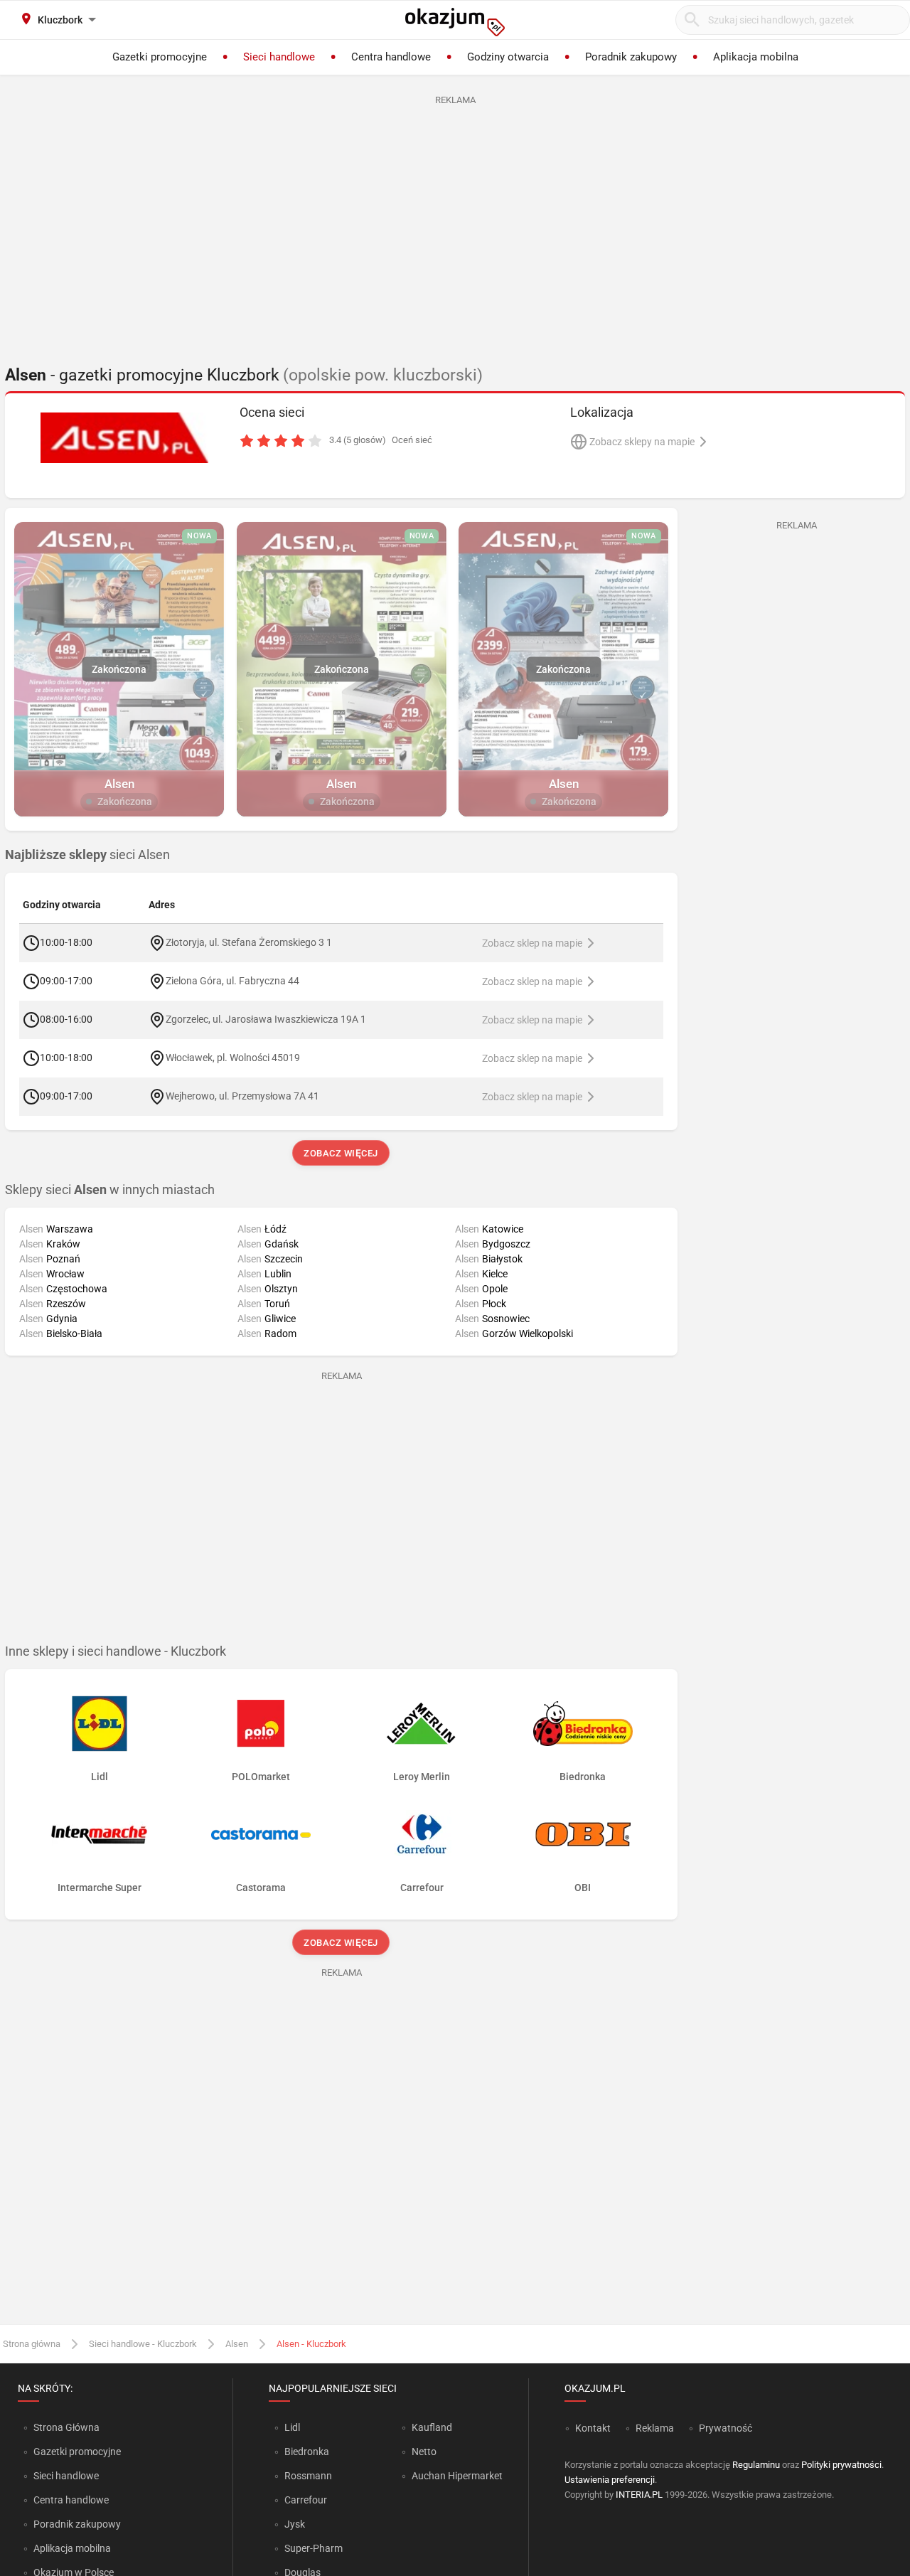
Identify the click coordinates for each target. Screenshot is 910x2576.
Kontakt (593, 2428)
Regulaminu (756, 2465)
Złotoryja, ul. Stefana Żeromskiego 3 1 (249, 942)
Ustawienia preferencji (610, 2480)
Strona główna (32, 2344)
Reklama (655, 2428)
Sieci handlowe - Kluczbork (143, 2344)
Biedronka (307, 2452)
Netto (424, 2452)
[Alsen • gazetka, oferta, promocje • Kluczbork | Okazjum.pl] (125, 437)
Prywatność (726, 2428)
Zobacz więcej (342, 1153)
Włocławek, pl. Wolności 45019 (233, 1058)
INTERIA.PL (639, 2495)
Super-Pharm (314, 2548)
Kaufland (432, 2427)
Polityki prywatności (841, 2465)
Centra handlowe (71, 2500)
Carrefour (306, 2500)
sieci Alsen (87, 855)
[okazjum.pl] (455, 22)
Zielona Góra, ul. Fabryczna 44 (232, 981)
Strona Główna (66, 2427)
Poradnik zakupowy (77, 2524)
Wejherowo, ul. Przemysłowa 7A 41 (242, 1096)
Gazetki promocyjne (77, 2452)
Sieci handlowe (66, 2476)
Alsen (237, 2344)
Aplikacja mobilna (72, 2548)
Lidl (292, 2427)
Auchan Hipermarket (457, 2476)
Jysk (295, 2524)
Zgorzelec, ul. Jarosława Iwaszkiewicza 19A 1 (266, 1019)
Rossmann (308, 2476)
